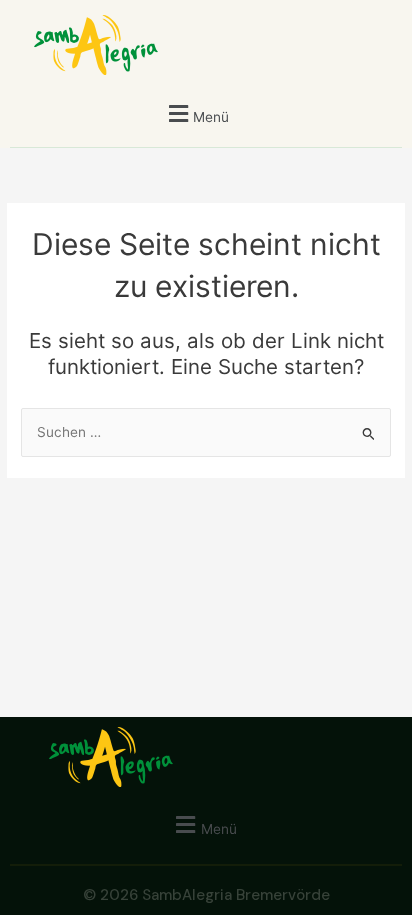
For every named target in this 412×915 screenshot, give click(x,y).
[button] (196, 113)
